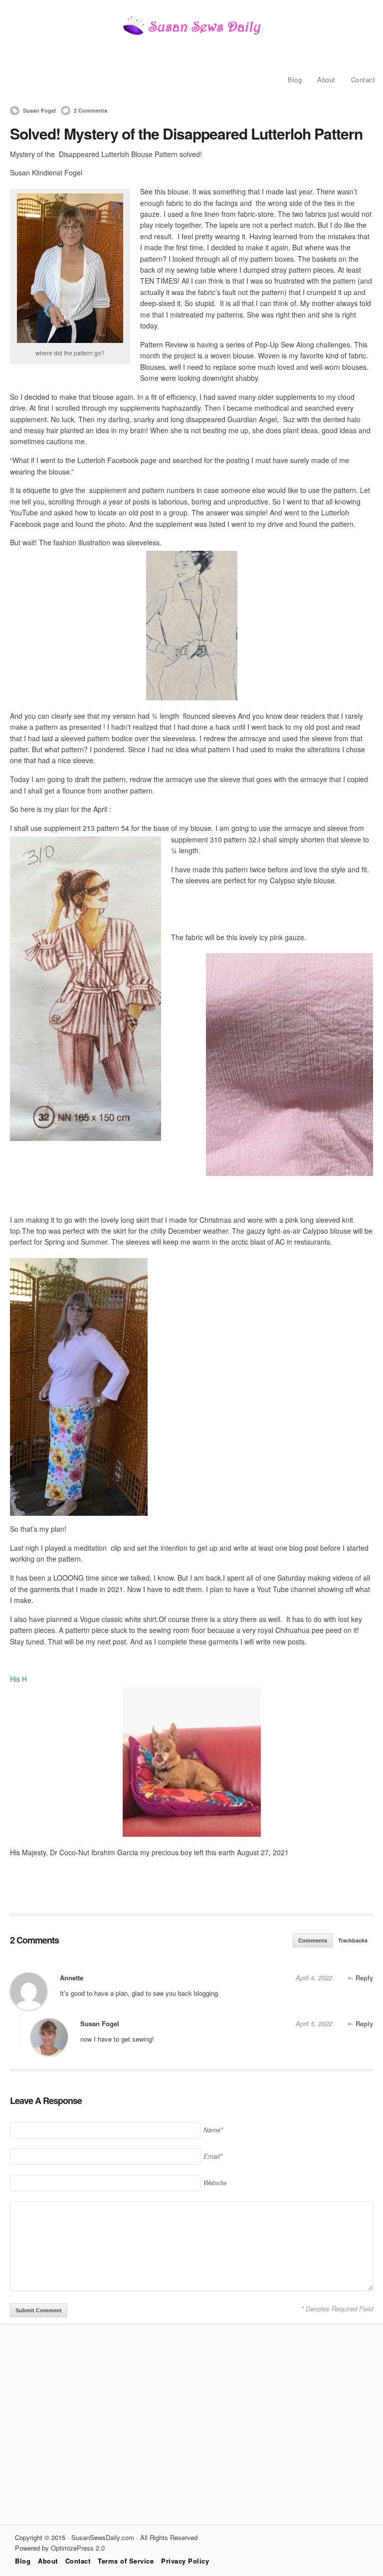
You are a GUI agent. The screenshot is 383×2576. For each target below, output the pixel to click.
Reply (363, 1978)
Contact (363, 80)
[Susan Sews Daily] (191, 34)
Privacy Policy (185, 2561)
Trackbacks (353, 1940)
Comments (313, 1940)
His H (18, 1679)
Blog (295, 80)
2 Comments (91, 110)
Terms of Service (126, 2561)
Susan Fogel (39, 110)
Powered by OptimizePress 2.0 (60, 2548)
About (326, 80)
